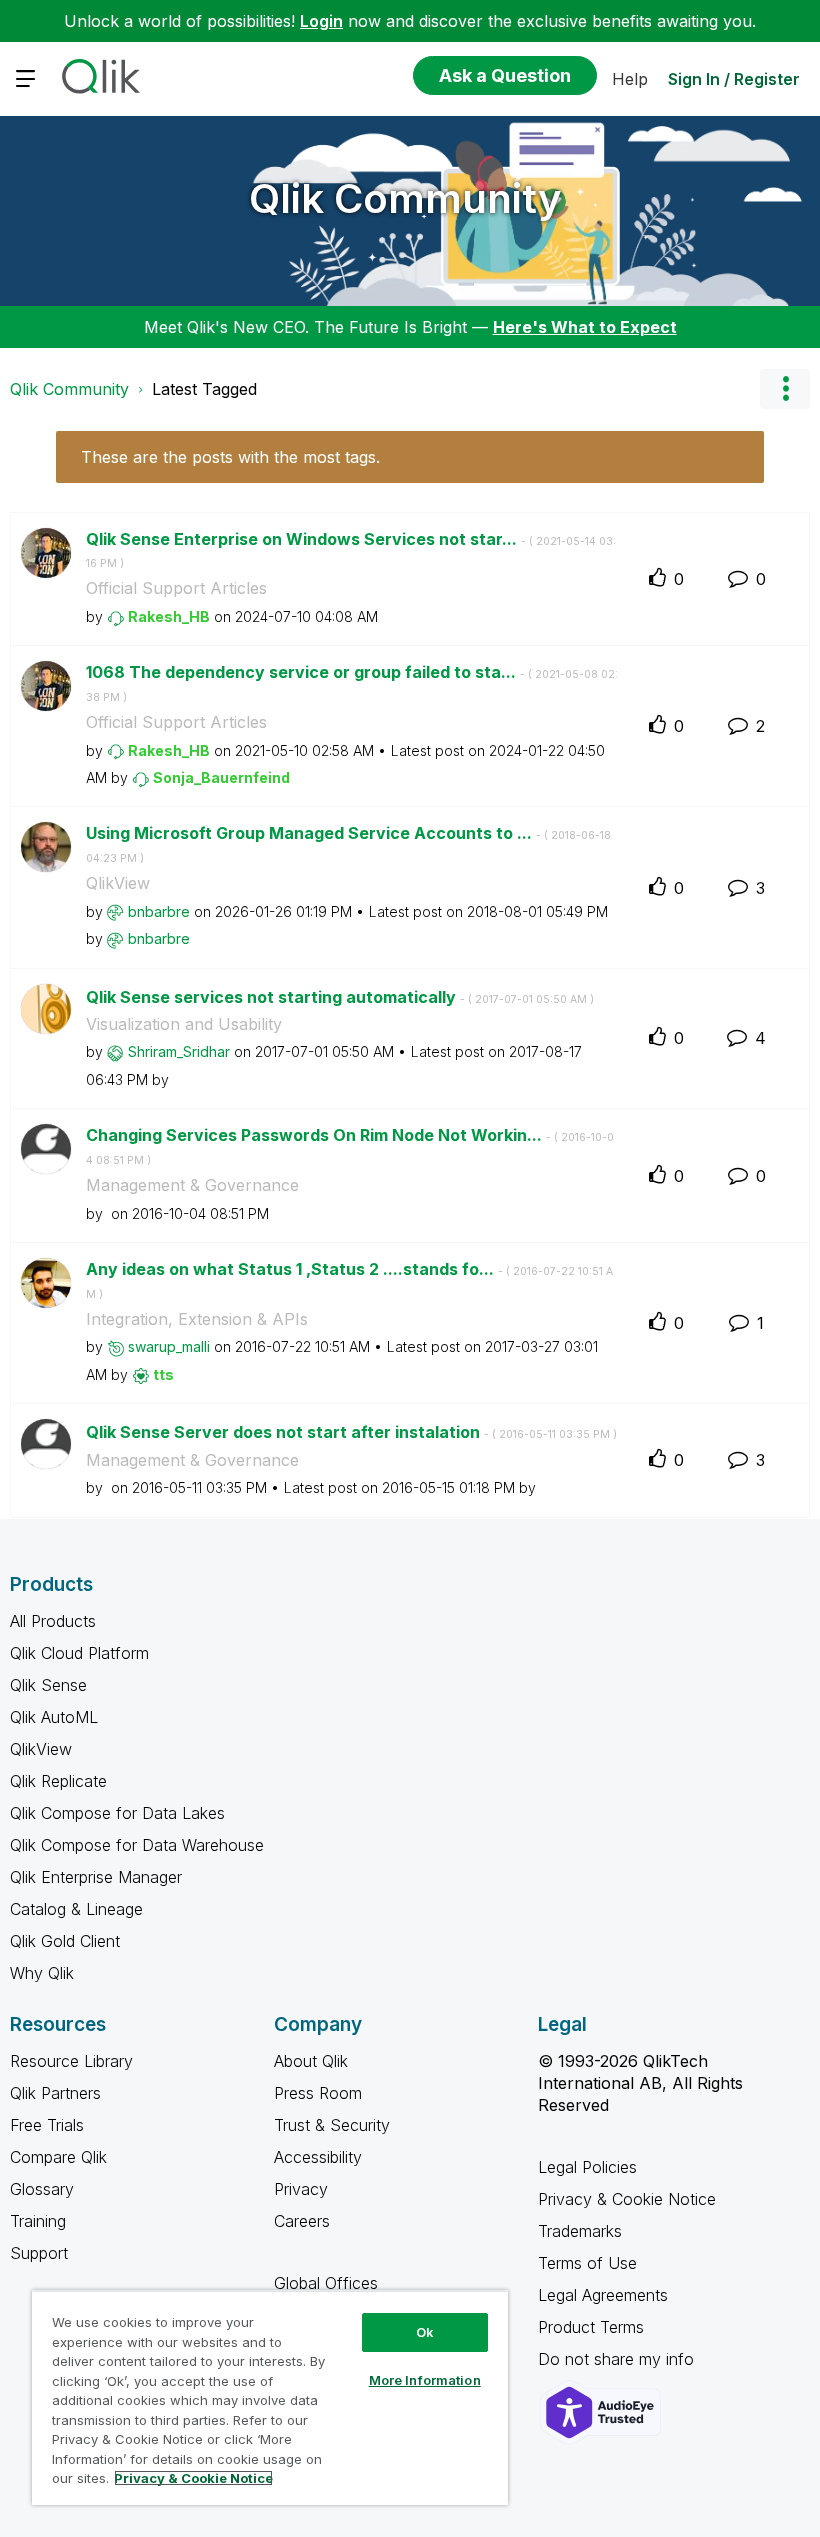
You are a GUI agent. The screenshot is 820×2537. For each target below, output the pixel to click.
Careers (302, 2221)
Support (39, 2253)
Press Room (318, 2093)
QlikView (118, 883)
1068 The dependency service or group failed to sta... (352, 683)
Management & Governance (192, 1185)
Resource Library (71, 2061)
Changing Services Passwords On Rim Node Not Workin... (350, 1146)
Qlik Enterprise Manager (96, 1877)
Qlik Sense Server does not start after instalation (351, 1432)
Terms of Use (587, 2263)
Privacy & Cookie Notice (627, 2199)
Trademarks (580, 2231)
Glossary (42, 2189)
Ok (425, 2332)
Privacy (301, 2189)
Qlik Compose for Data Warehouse (137, 1845)
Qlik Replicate (58, 1781)
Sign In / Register (734, 79)
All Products (53, 1621)
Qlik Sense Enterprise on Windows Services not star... (351, 550)
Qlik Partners (55, 2093)
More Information (425, 2380)
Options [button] (785, 389)
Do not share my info (618, 2359)
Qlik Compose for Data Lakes (117, 1813)
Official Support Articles (176, 588)
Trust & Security (332, 2125)
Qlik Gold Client (65, 1941)
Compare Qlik (58, 2157)
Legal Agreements (603, 2295)
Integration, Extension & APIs (197, 1319)
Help (630, 79)
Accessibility (318, 2157)
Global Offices (326, 2283)
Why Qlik (42, 1973)
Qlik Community (405, 198)
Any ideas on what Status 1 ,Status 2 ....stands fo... (349, 1280)
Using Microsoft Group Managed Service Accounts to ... (348, 844)
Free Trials (47, 2125)
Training (38, 2221)
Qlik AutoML (54, 1717)
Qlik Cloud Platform (79, 1653)
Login (321, 21)
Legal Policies (587, 2167)
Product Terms (591, 2327)
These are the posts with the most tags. (230, 457)
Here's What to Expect (585, 327)
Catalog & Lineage (76, 1909)
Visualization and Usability (184, 1024)
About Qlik (311, 2061)
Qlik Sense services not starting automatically (340, 997)
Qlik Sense (48, 1685)
